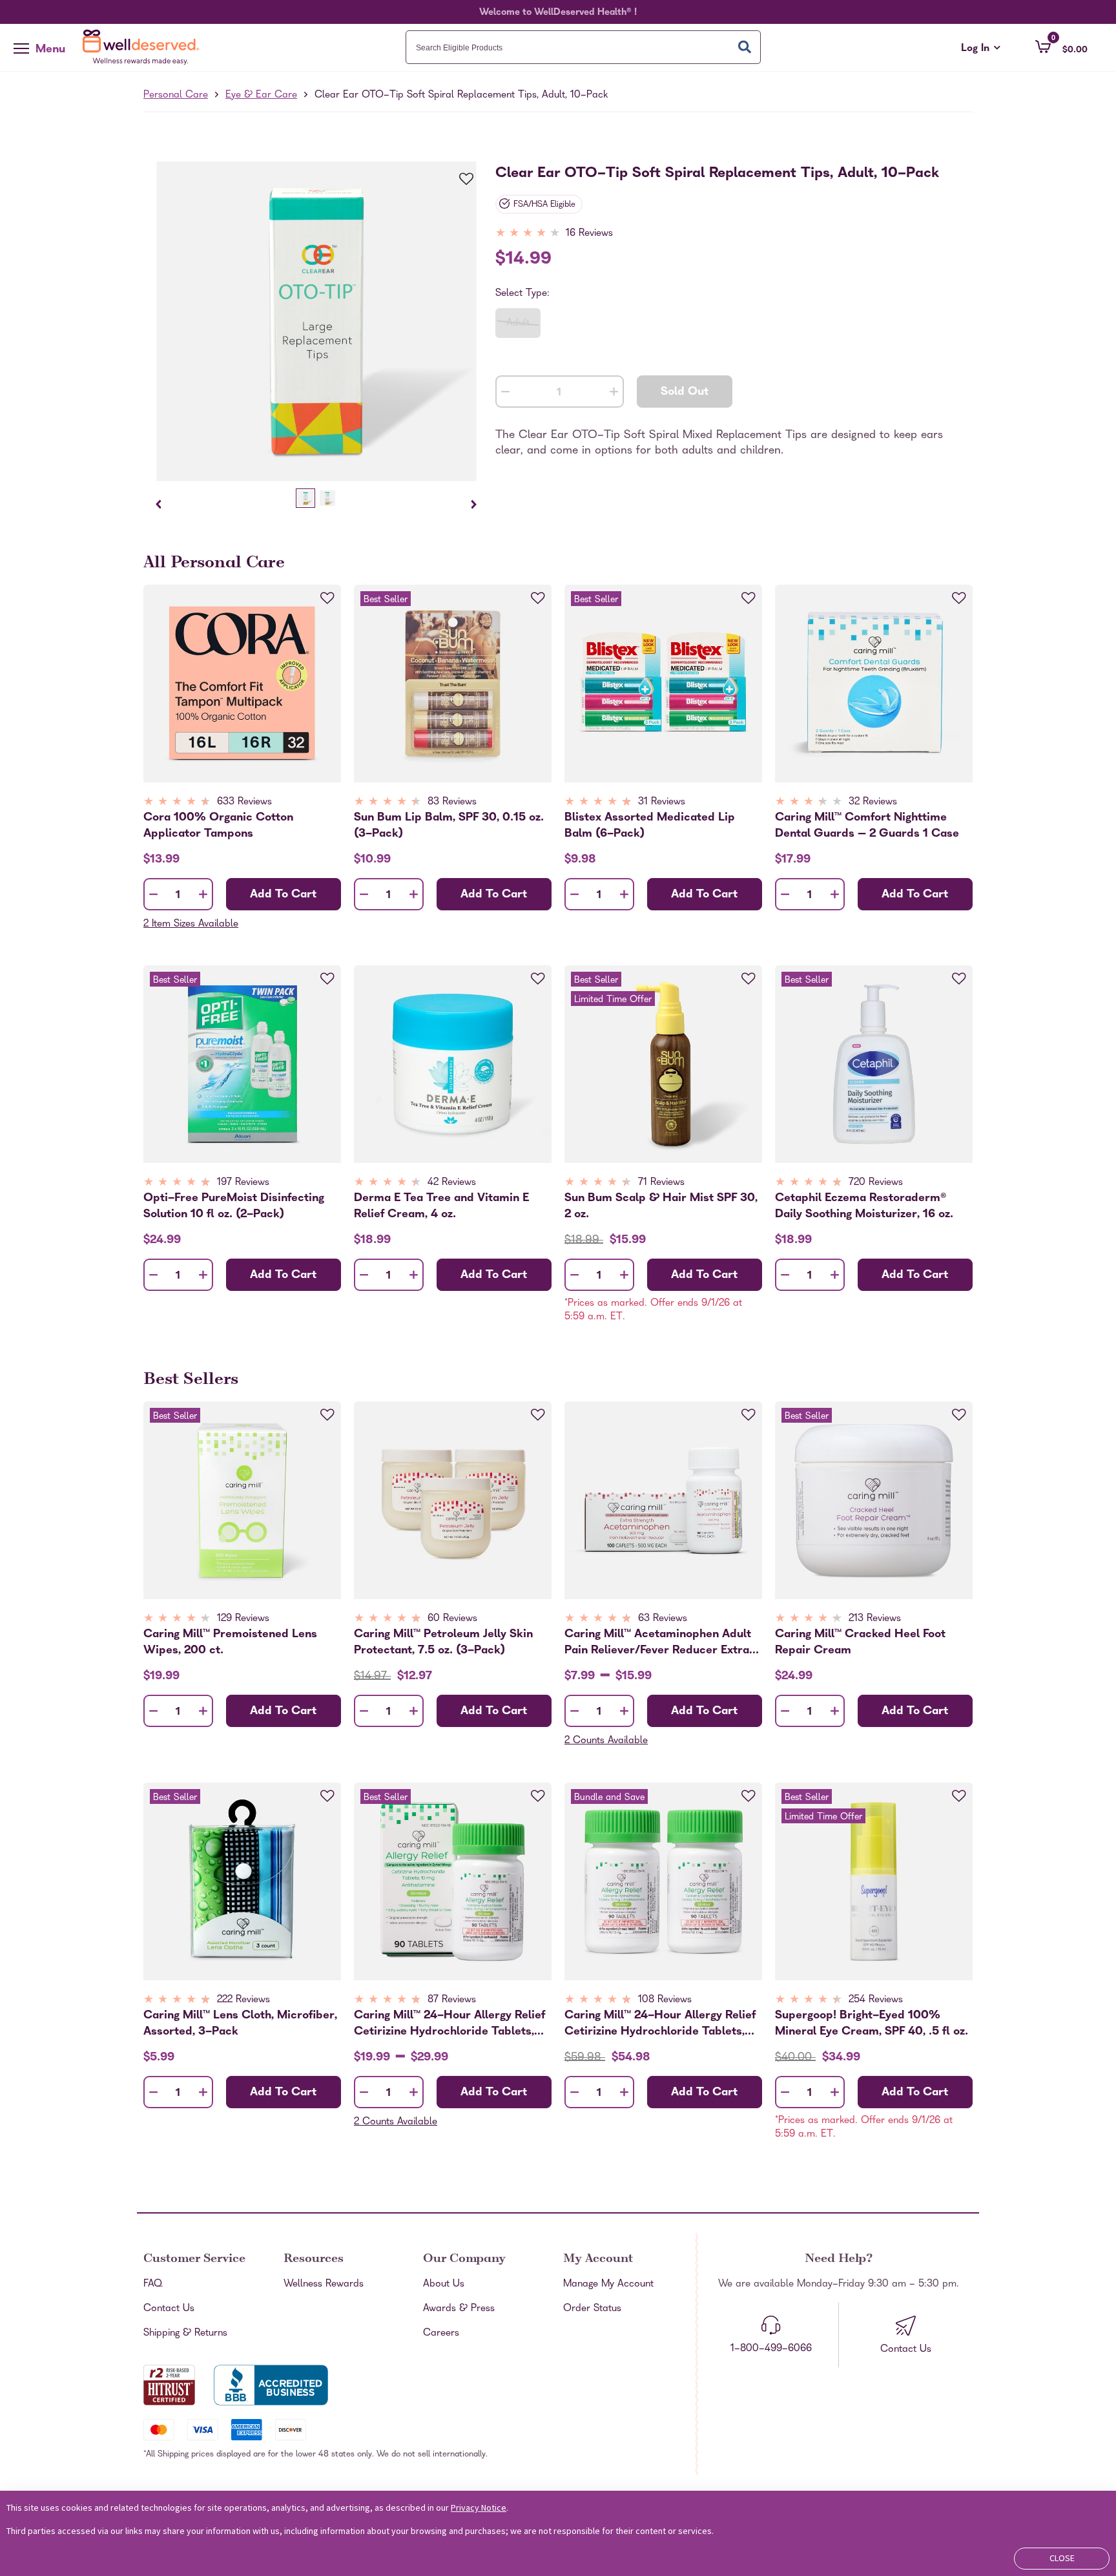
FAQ (153, 2285)
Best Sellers (191, 1381)
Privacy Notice (479, 2508)
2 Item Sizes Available (191, 925)
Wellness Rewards (324, 2285)
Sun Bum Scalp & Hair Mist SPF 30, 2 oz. (661, 1206)
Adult (518, 324)
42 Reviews (452, 1183)
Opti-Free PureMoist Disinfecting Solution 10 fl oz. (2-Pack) (234, 1206)
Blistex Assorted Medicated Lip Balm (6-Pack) (650, 826)
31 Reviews (662, 802)
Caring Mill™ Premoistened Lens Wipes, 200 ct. (230, 1642)
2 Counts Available (606, 1741)
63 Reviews (663, 1619)
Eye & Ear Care (261, 96)
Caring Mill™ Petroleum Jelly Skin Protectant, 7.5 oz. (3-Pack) (443, 1642)
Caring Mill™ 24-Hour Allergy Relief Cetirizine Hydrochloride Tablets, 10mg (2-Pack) (660, 2024)
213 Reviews (875, 1619)
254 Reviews (876, 2000)
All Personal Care (214, 564)
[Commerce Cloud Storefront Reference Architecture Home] (144, 47)
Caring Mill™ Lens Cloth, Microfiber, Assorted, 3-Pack (240, 2024)
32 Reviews (873, 802)
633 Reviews (244, 802)
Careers (441, 2334)
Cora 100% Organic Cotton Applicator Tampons (218, 826)
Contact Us (169, 2309)
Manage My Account (608, 2285)
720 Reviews (876, 1183)
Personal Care (176, 96)
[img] (555, 234)
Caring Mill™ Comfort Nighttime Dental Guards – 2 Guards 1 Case (867, 826)
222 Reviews (243, 2000)
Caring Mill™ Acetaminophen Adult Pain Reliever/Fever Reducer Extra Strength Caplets (658, 1642)
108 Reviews (665, 2000)
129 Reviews (243, 1619)
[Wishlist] (459, 180)
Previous (159, 504)
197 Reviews (243, 1183)
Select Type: (522, 294)
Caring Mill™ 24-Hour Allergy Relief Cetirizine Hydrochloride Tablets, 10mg (449, 2024)
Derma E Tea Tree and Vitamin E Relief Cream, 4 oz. (441, 1206)
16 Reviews (589, 234)
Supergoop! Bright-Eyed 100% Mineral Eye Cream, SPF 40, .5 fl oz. (872, 2024)
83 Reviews (452, 802)
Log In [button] (981, 49)
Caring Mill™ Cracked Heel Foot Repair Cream (860, 1642)
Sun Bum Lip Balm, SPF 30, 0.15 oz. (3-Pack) (449, 826)
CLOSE (1062, 2558)
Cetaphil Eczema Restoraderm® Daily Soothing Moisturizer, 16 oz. (864, 1206)
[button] (1061, 47)
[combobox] (583, 47)
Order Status (592, 2309)
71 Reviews (661, 1183)
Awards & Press (459, 2309)
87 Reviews (452, 2000)
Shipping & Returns (185, 2334)
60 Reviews (452, 1619)
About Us (444, 2285)
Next (474, 504)
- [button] (505, 393)
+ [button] (614, 394)
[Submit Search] (745, 47)
